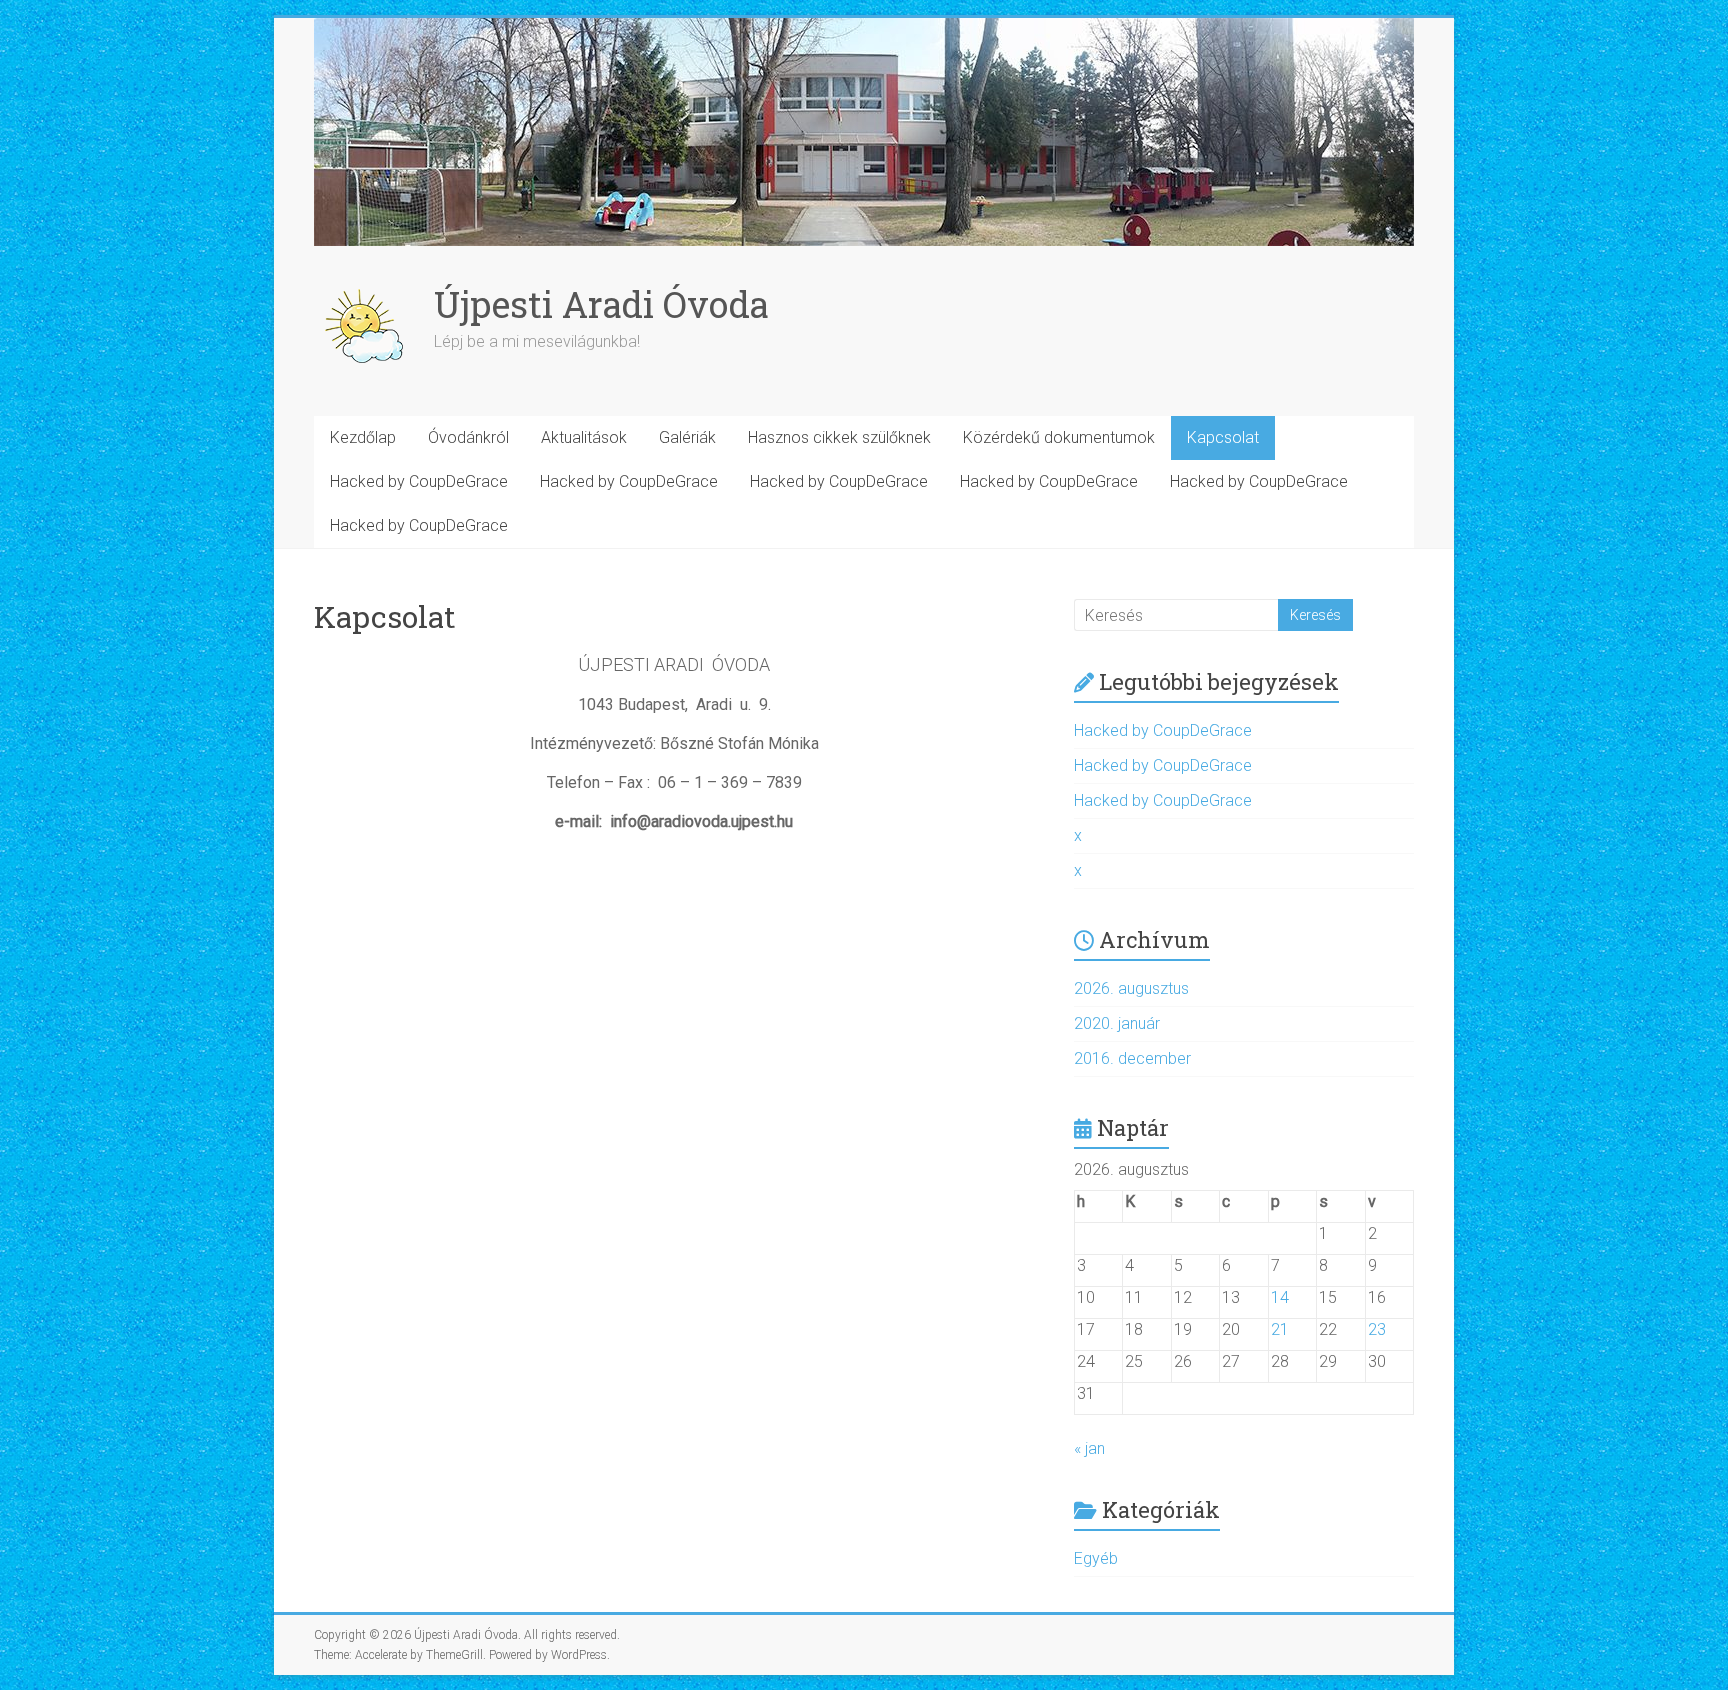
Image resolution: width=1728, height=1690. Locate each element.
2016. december (1132, 1058)
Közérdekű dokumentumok (1059, 437)
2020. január (1117, 1023)
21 (1280, 1329)
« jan (1089, 1448)
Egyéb (1096, 1558)
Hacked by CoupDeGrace (419, 481)
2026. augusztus (1131, 988)
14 (1280, 1297)
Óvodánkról (468, 437)
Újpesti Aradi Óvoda (601, 304)
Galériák (687, 437)
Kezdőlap (363, 437)
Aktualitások (584, 437)
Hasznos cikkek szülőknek (839, 437)
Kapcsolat (1223, 437)
